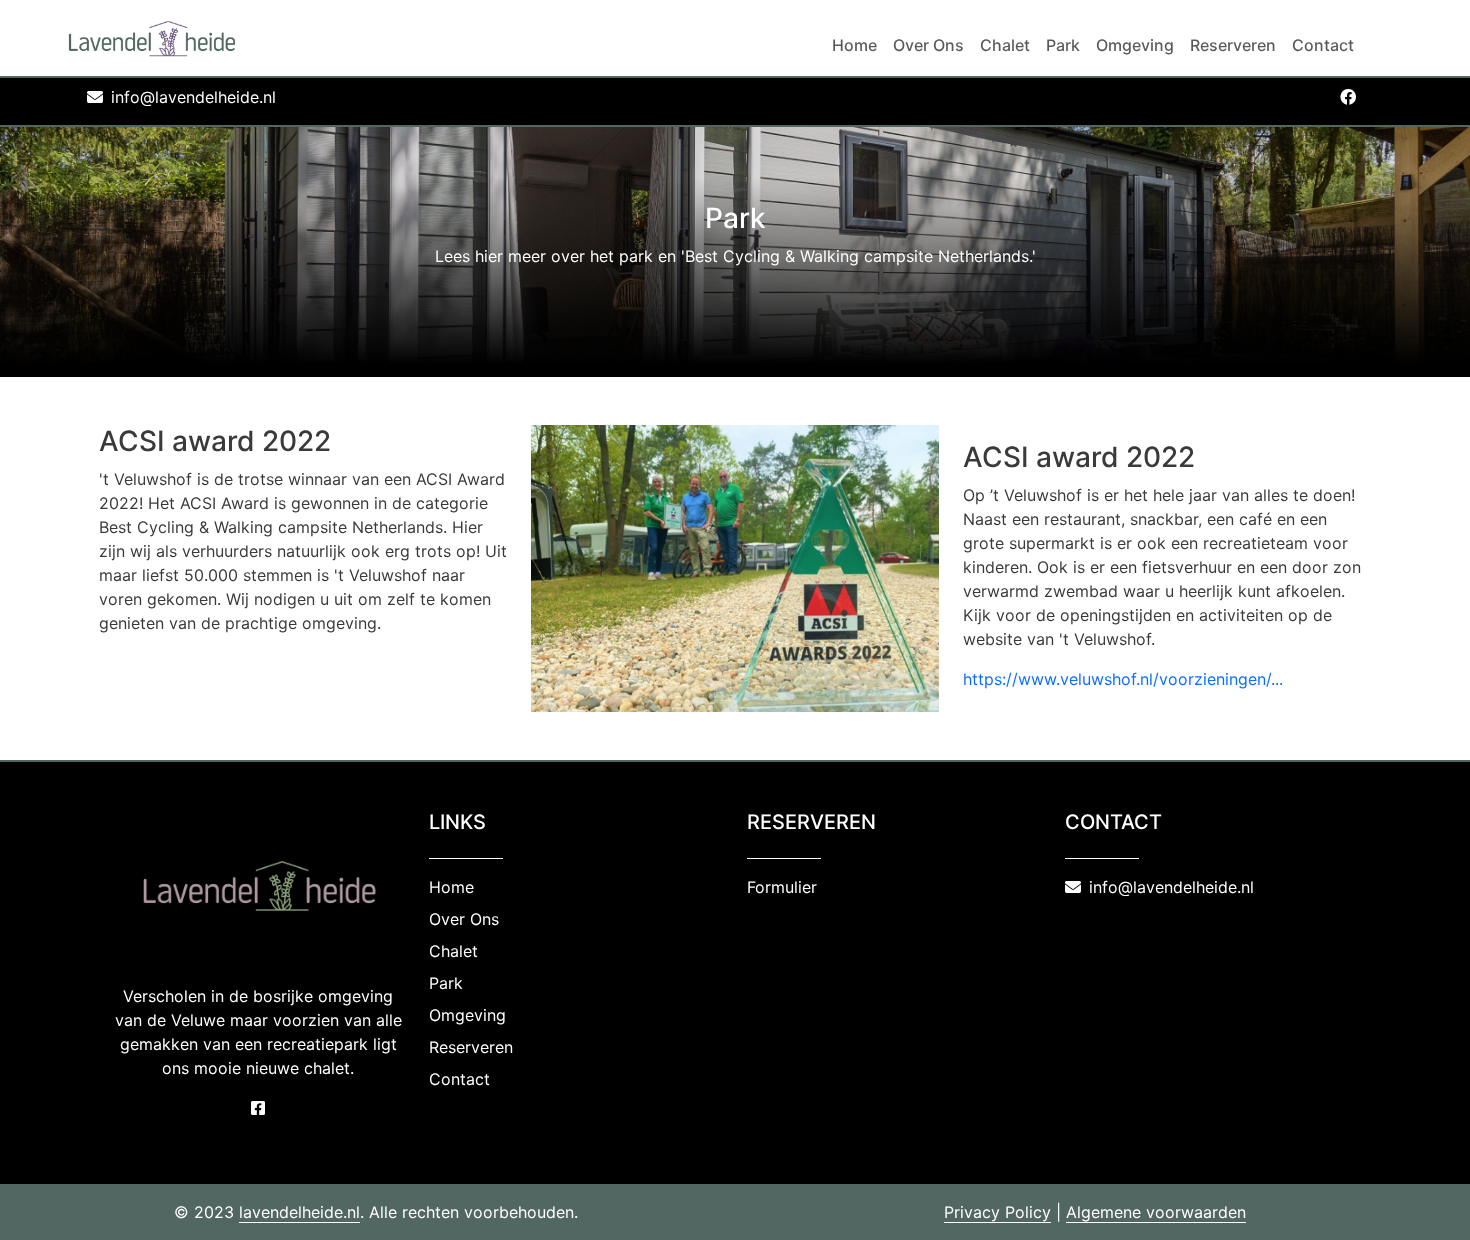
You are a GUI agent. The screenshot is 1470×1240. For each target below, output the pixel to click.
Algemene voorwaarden (1156, 1212)
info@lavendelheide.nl (193, 97)
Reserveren (1233, 45)
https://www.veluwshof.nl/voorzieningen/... (1123, 679)
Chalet (1005, 45)
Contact (1323, 45)
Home (854, 45)
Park (1063, 45)
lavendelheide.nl (299, 1212)
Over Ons (928, 45)
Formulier (782, 887)
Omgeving (1135, 45)
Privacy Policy (997, 1212)
